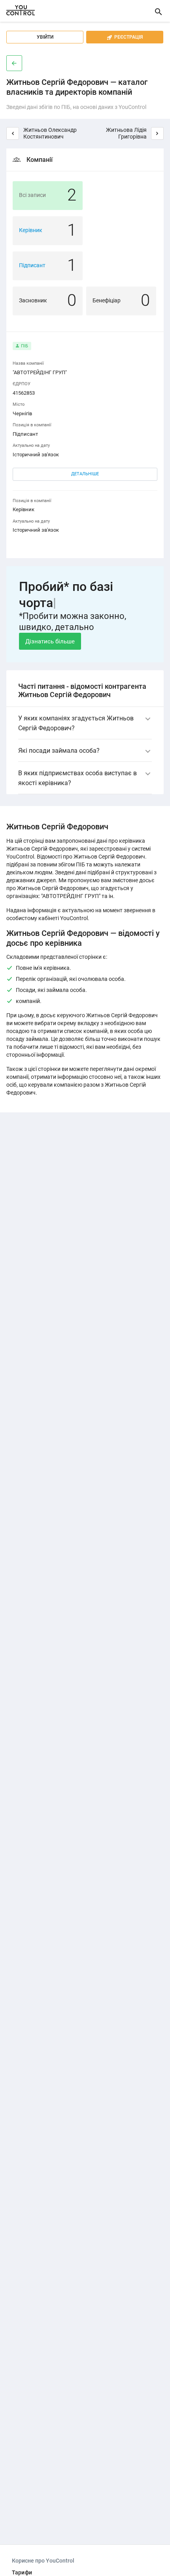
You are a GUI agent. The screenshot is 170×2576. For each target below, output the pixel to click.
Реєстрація (125, 37)
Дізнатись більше (50, 641)
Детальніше (85, 474)
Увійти (45, 37)
